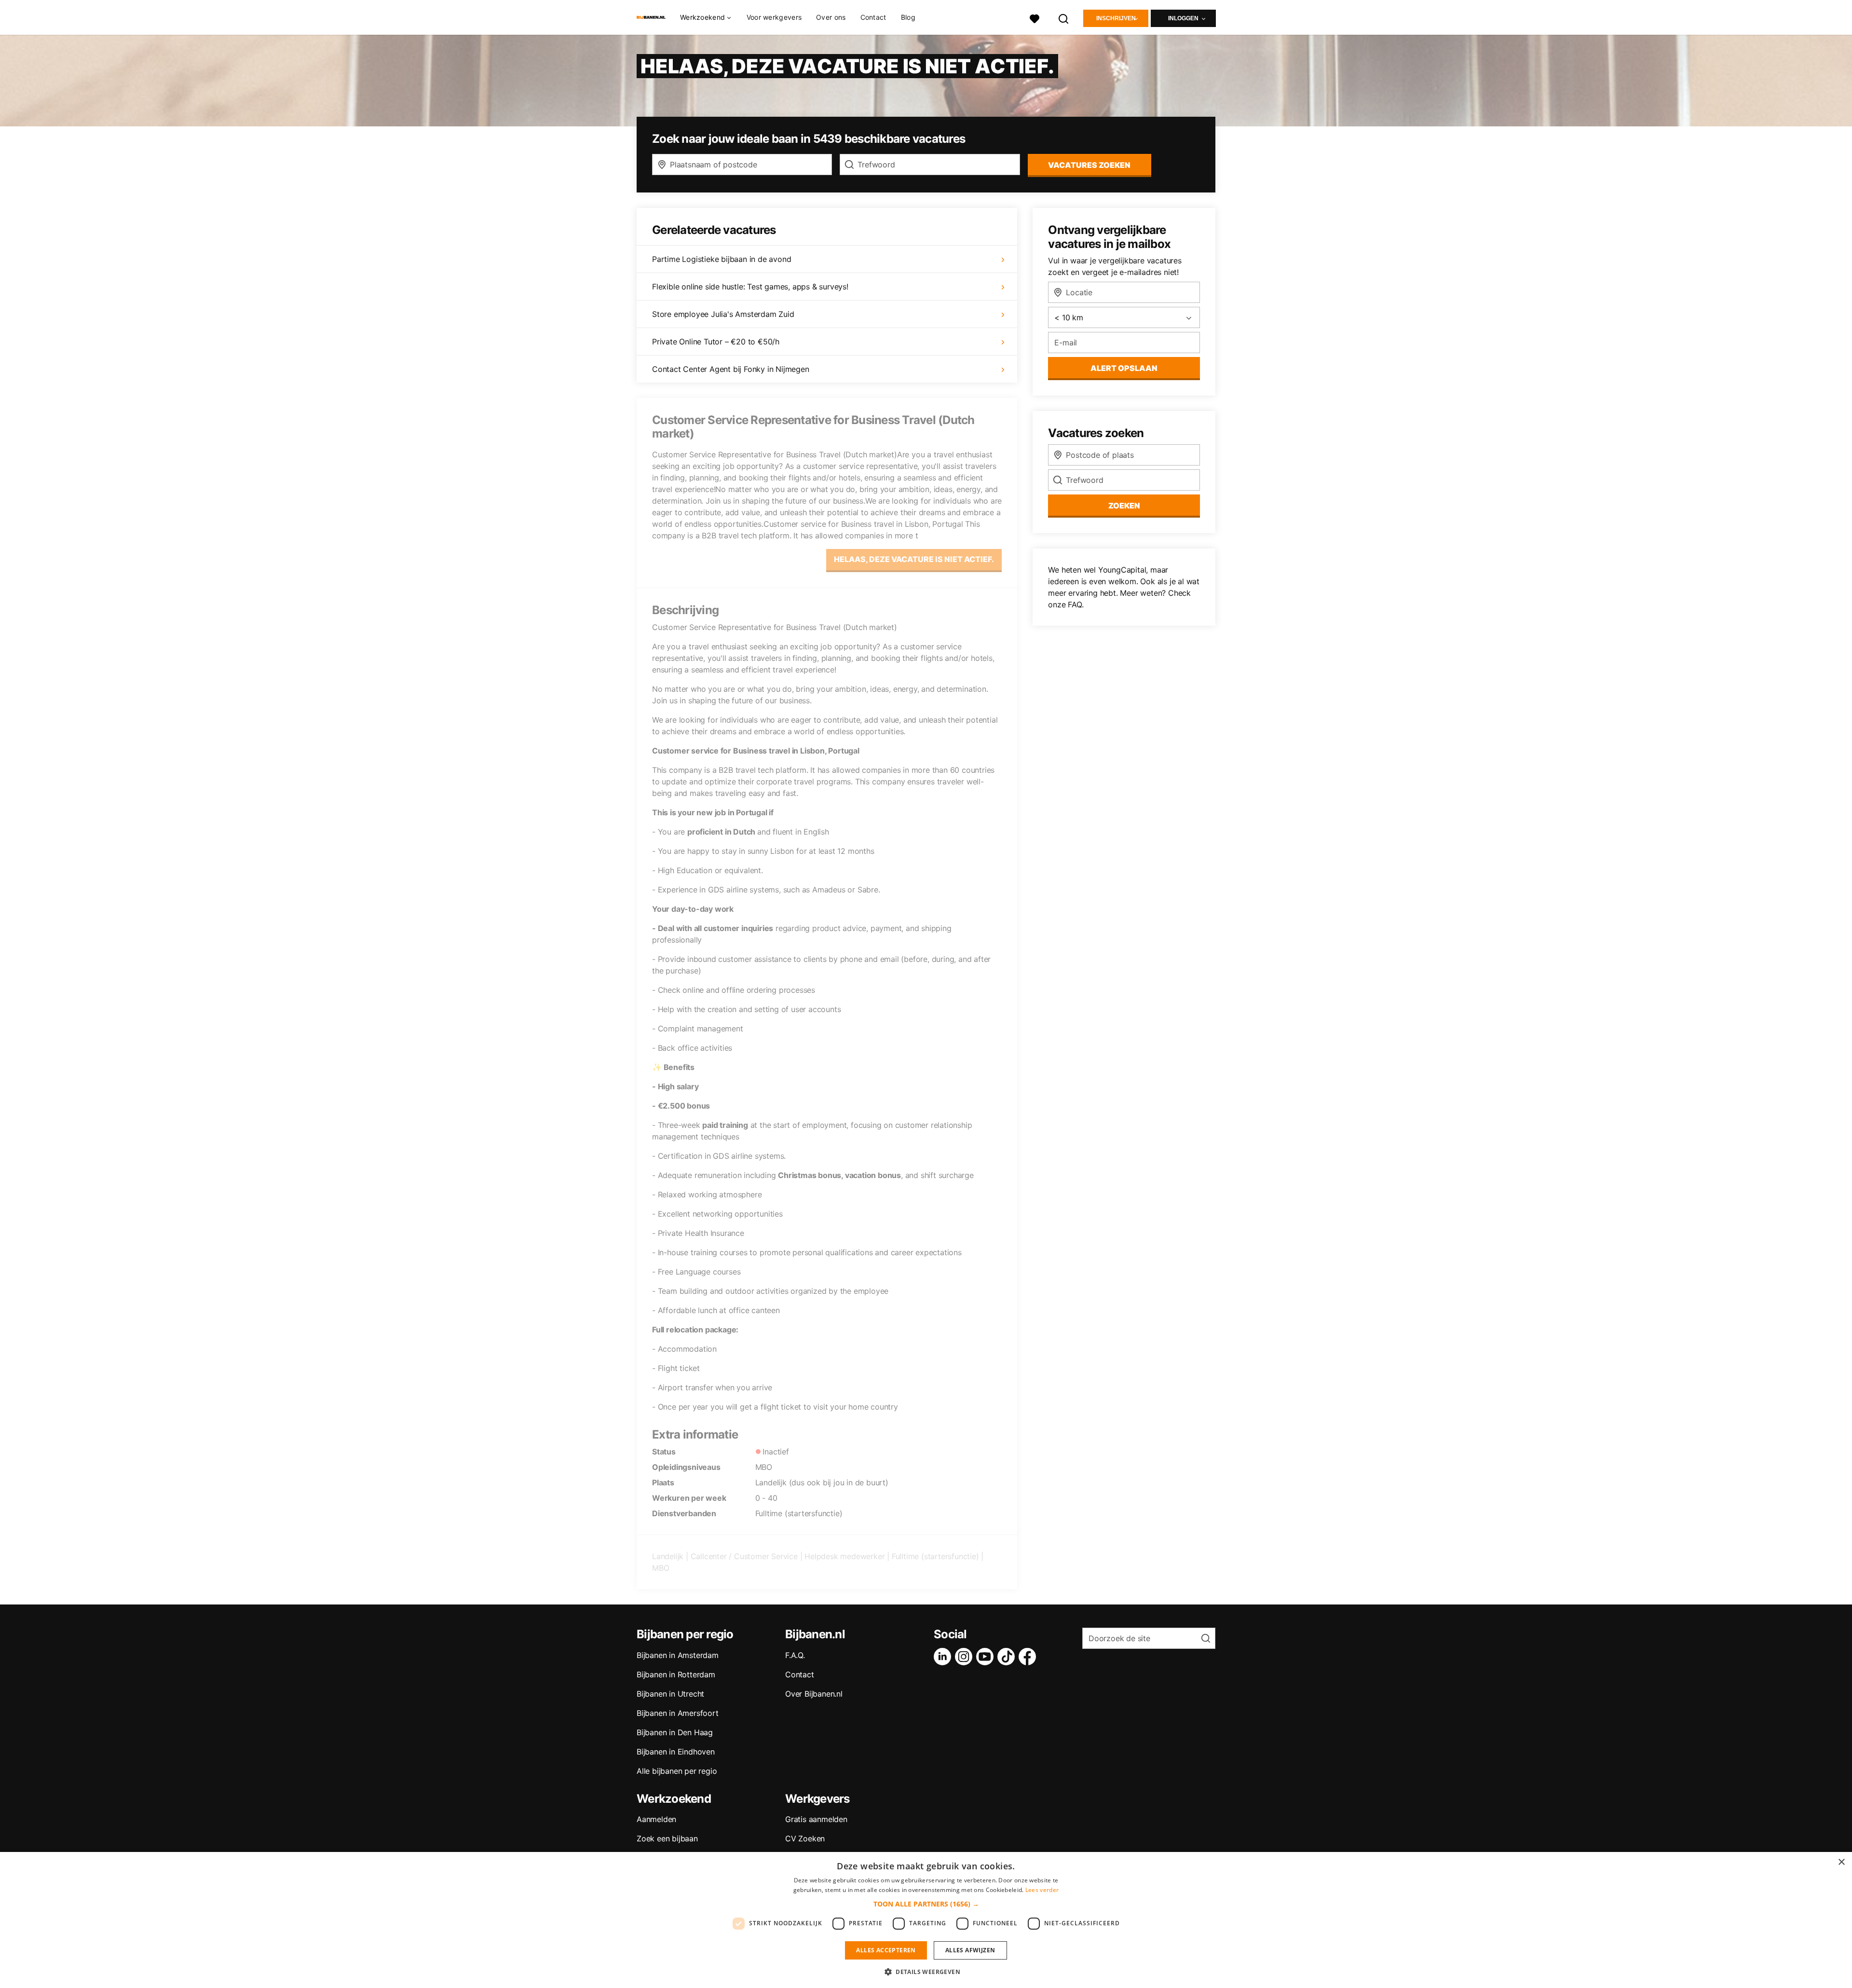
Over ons (831, 17)
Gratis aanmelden (816, 1819)
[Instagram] (966, 1657)
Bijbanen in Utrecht (670, 1694)
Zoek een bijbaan (667, 1838)
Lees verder (1042, 1890)
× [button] (1841, 1862)
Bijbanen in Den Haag (675, 1732)
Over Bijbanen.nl (814, 1694)
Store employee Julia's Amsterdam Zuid (723, 314)
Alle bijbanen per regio (677, 1771)
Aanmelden (656, 1819)
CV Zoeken (805, 1838)
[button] (926, 1904)
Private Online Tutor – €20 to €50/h (716, 342)
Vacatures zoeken (1089, 165)
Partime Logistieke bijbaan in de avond (722, 259)
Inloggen (1183, 18)
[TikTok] (1008, 1657)
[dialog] (926, 1920)
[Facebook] (1029, 1657)
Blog (908, 17)
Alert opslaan (1124, 368)
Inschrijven (1116, 18)
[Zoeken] (1064, 18)
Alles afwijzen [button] (970, 1950)
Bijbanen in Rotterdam (676, 1674)
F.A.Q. (795, 1655)
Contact (873, 17)
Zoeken (1124, 506)
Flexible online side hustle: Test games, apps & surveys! (750, 287)
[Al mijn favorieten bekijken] (1035, 18)
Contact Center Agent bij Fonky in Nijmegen (731, 369)
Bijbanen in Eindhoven (676, 1752)
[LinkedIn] (944, 1657)
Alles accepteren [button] (886, 1950)
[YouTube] (987, 1657)
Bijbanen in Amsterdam (678, 1655)
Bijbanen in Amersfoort (678, 1713)
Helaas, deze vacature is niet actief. (914, 559)
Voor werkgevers (774, 17)
